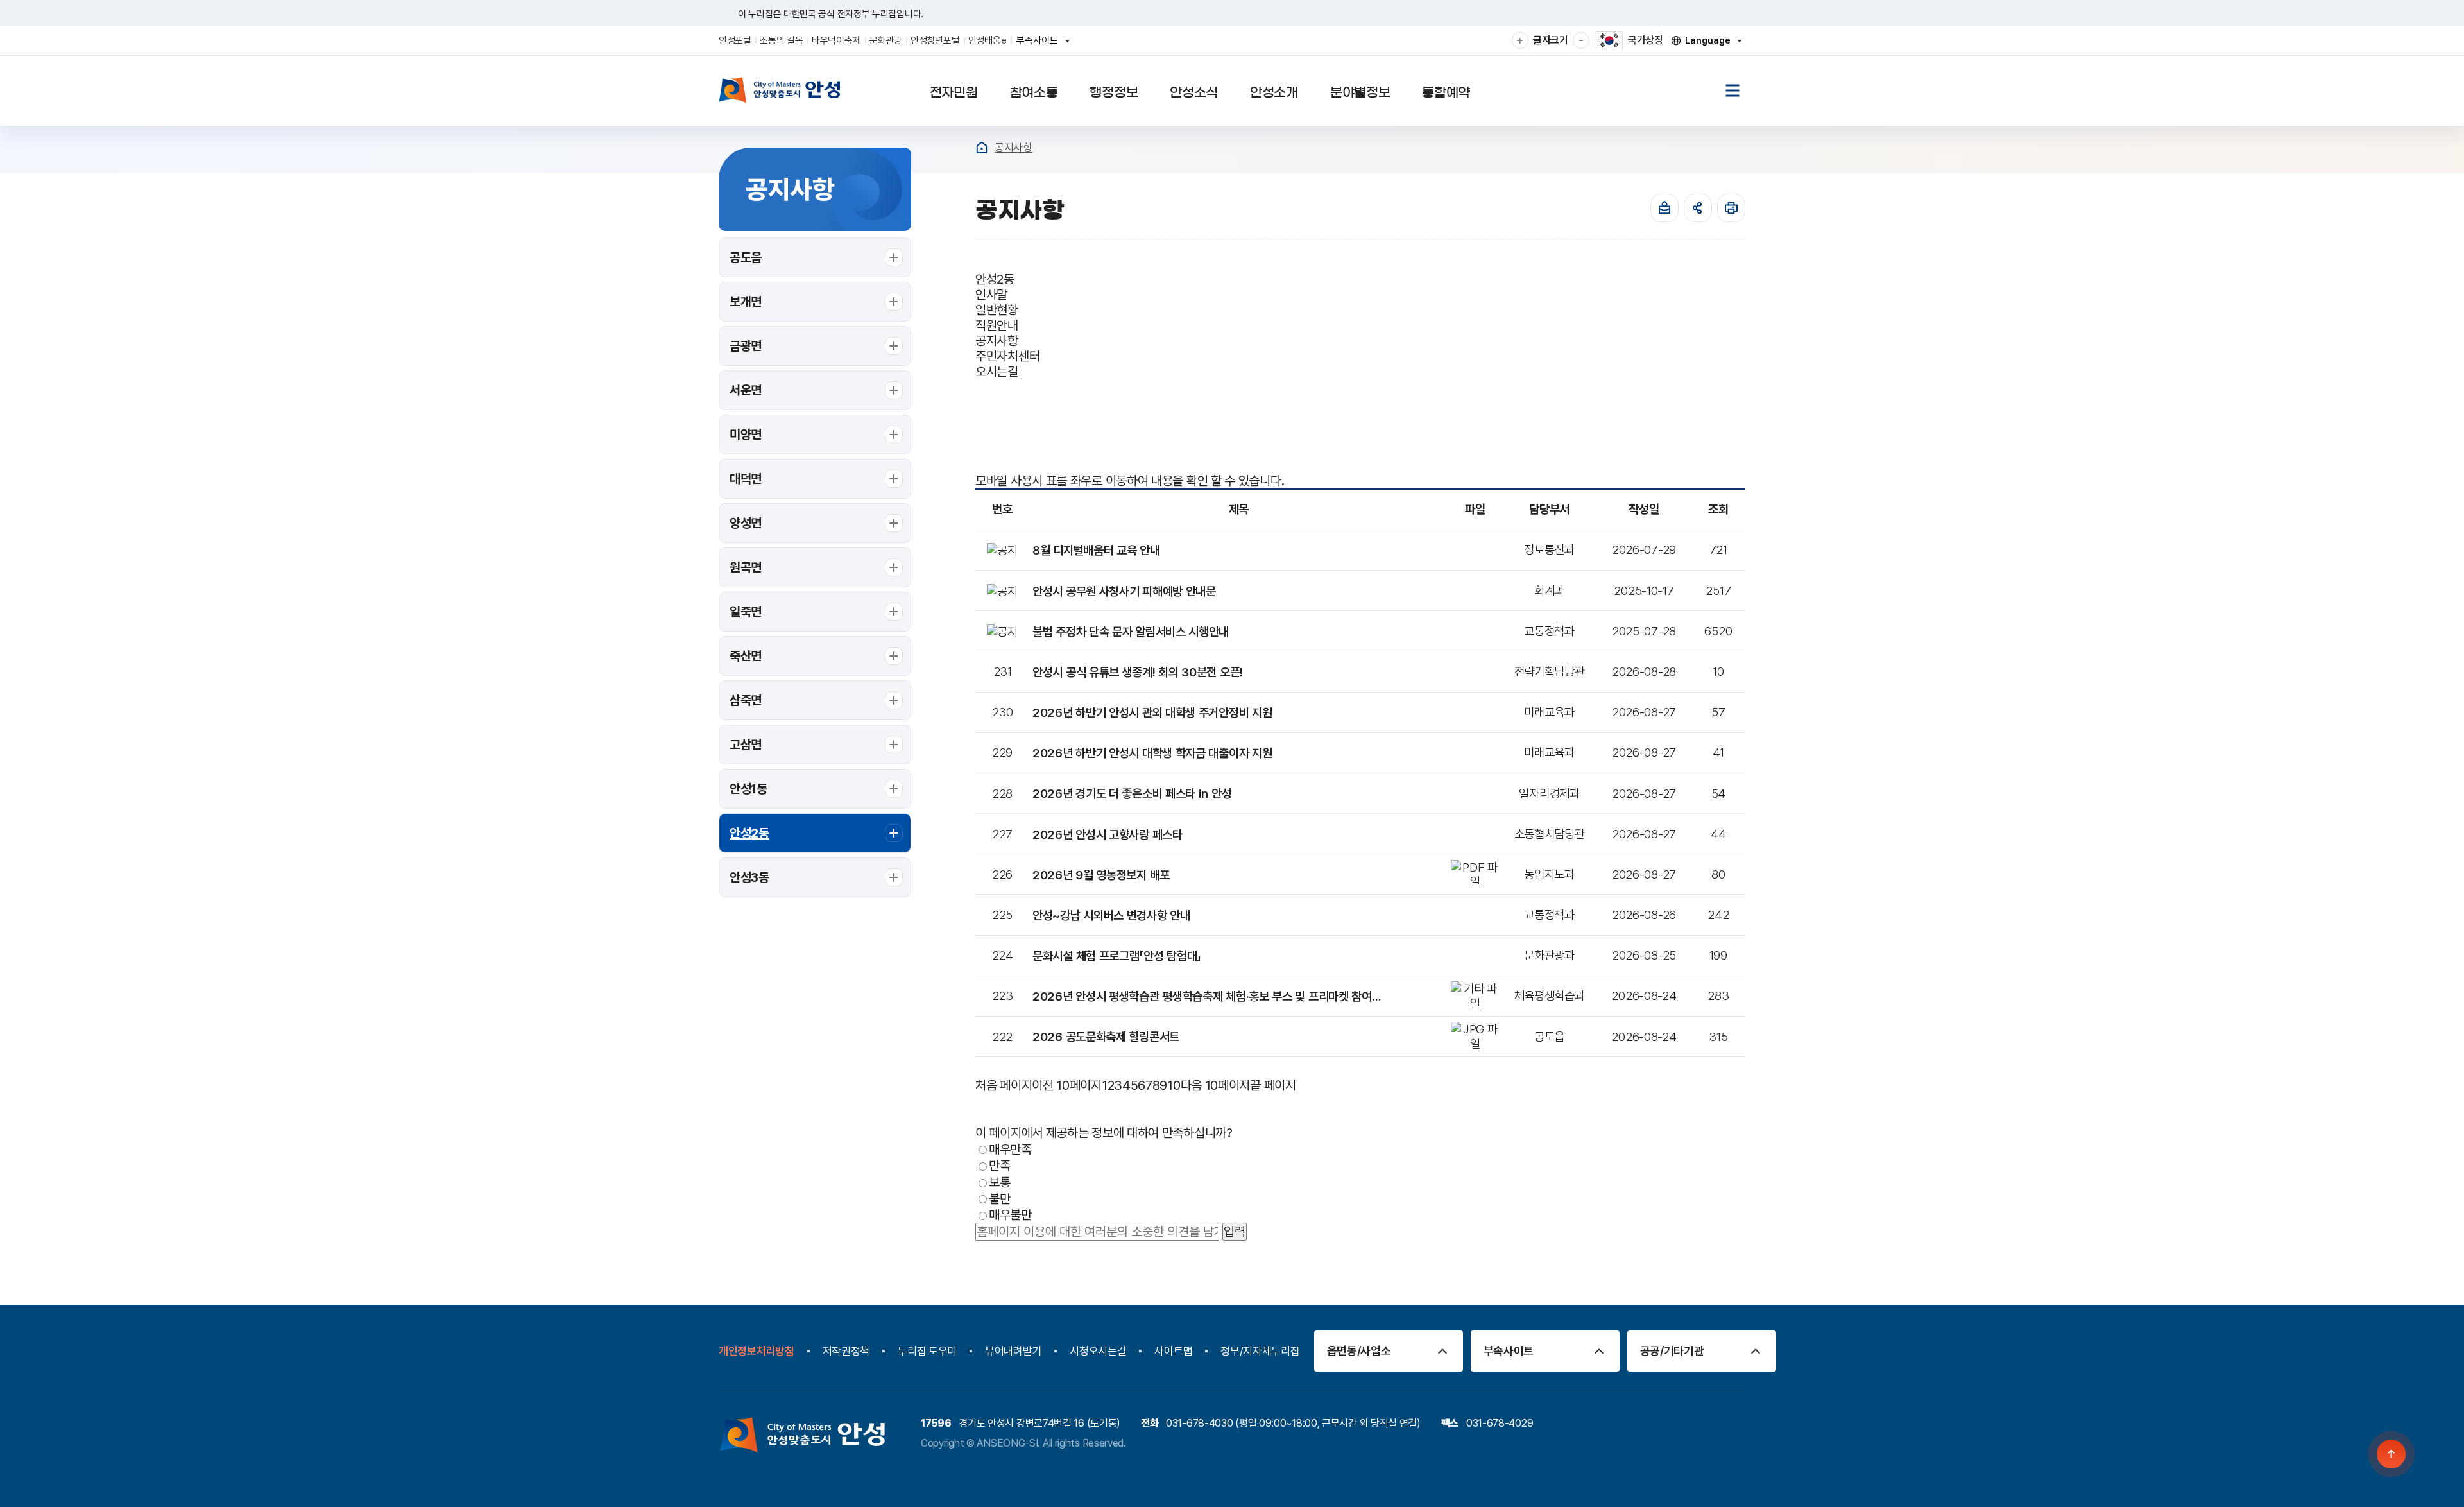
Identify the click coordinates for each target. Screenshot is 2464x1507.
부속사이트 (1041, 45)
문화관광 (886, 40)
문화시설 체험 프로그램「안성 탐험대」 (1117, 956)
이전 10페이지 (1067, 1085)
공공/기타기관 (1672, 1351)
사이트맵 (1173, 1351)
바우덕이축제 (836, 40)
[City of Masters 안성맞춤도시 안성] (780, 90)
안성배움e (988, 40)
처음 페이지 (1004, 1085)
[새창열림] (1731, 208)
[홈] (982, 148)
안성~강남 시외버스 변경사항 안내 (1111, 915)
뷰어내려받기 (1013, 1351)
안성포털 (735, 40)
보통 (999, 1182)
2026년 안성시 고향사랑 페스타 (1108, 834)
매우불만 (1010, 1215)
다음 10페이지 (1216, 1085)
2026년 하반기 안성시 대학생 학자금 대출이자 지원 (1152, 753)
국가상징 (1646, 40)
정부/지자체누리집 (1260, 1351)
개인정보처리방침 (757, 1351)
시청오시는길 (1098, 1351)
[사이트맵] (1733, 90)
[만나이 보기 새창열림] (1664, 208)
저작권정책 (846, 1351)
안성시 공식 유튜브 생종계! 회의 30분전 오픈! (1138, 672)
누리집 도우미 (927, 1351)
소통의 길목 (781, 40)
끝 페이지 (1273, 1085)
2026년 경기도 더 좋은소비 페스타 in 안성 (1132, 793)
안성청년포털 (935, 40)
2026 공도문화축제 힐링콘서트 (1106, 1037)
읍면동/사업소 (1359, 1351)
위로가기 (2392, 1454)
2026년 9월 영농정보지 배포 (1101, 875)
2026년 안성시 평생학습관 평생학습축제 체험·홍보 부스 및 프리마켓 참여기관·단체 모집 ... (1208, 996)
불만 (999, 1198)
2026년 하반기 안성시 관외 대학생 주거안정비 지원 (1152, 712)
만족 (999, 1166)
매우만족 (1010, 1149)
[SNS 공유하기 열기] (1698, 208)
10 (1174, 1085)
